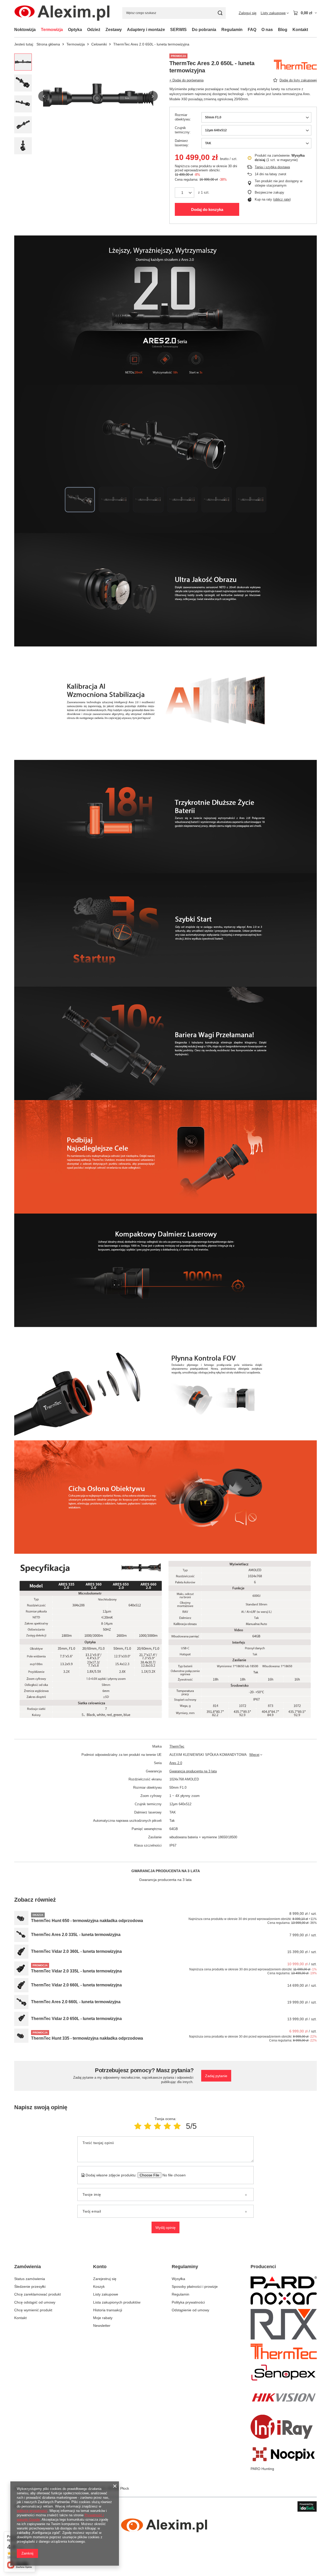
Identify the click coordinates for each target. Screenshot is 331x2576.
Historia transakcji (108, 2310)
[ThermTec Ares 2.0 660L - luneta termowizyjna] (21, 2002)
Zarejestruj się (105, 2279)
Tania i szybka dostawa (272, 167)
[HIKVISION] (284, 2398)
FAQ (252, 30)
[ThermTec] (284, 2352)
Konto (100, 2267)
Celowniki (99, 44)
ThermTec (177, 1746)
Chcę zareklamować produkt (37, 2294)
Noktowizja (25, 30)
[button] (43, 96)
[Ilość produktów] (185, 193)
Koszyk (99, 2287)
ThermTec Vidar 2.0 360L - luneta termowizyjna (76, 1951)
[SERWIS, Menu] (189, 30)
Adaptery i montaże (146, 30)
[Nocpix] (284, 2455)
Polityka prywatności (188, 2302)
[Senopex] (284, 2373)
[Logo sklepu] (62, 13)
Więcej (254, 1755)
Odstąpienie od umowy (190, 2310)
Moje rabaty (103, 2318)
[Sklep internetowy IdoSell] (307, 2506)
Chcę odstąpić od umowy (35, 2302)
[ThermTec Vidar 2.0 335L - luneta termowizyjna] (21, 1968)
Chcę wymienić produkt (33, 2310)
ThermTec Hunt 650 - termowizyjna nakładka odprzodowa (87, 1921)
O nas (267, 30)
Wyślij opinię (165, 2228)
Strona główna (48, 44)
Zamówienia (28, 2267)
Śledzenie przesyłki (30, 2287)
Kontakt (300, 30)
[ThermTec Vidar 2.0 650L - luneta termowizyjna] (21, 2019)
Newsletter (102, 2326)
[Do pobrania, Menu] (219, 30)
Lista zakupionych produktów (117, 2302)
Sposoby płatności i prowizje (195, 2287)
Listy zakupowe (106, 2294)
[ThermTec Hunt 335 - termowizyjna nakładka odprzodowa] (21, 2036)
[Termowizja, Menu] (65, 30)
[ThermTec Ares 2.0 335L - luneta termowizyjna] (21, 1935)
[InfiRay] (284, 2428)
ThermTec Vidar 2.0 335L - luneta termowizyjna (76, 1971)
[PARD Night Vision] (284, 2283)
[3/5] (157, 2126)
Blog (283, 30)
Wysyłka (178, 2279)
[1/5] (138, 2126)
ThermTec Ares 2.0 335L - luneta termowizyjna (76, 1935)
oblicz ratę (282, 199)
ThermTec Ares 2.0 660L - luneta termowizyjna (76, 2002)
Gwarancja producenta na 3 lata (193, 1771)
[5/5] (177, 2126)
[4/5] (167, 2126)
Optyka (75, 30)
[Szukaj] (220, 13)
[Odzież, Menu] (103, 30)
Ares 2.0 (176, 1763)
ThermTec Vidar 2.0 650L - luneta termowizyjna (76, 2019)
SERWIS (178, 30)
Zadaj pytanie (216, 2076)
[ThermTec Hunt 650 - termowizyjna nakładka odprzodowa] (21, 1918)
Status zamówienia (30, 2279)
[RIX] (284, 2325)
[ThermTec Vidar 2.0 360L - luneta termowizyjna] (21, 1952)
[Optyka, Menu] (85, 30)
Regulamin (232, 30)
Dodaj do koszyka (207, 209)
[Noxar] (284, 2299)
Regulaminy (185, 2267)
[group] (98, 96)
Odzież (94, 30)
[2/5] (148, 2126)
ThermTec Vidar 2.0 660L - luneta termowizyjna (76, 1985)
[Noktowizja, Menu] (38, 30)
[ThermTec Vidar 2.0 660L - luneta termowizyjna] (21, 1985)
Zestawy (114, 30)
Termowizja (52, 30)
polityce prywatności (32, 2511)
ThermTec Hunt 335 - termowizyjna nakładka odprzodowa (87, 2038)
